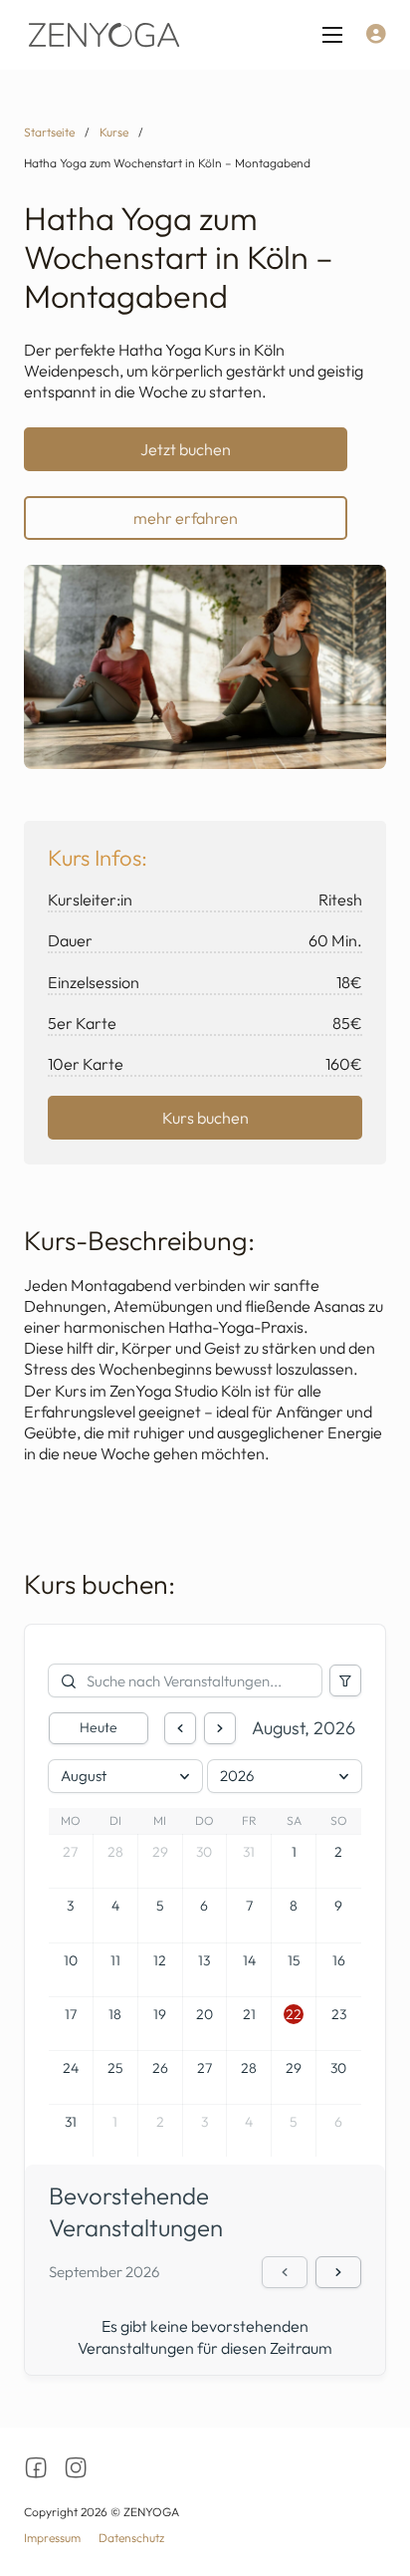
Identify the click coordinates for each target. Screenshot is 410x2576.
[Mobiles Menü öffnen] (332, 35)
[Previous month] (180, 1728)
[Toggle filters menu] (345, 1680)
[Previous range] (285, 2272)
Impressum (52, 2538)
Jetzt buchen (186, 449)
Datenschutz (131, 2538)
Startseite (49, 132)
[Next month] (220, 1728)
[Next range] (338, 2272)
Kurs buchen (205, 1118)
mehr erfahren (186, 518)
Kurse (114, 132)
